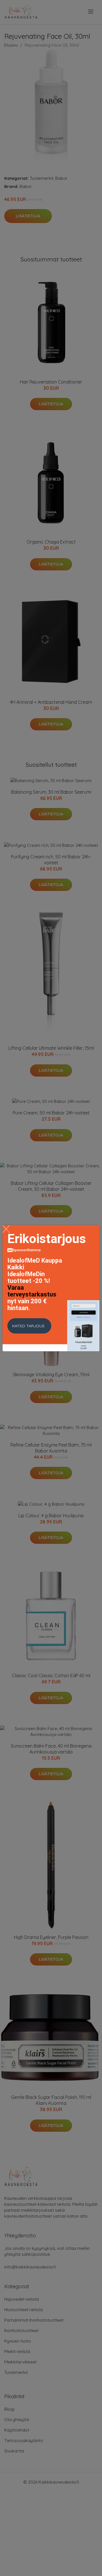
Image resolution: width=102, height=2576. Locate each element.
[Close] (6, 1229)
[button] (29, 1326)
